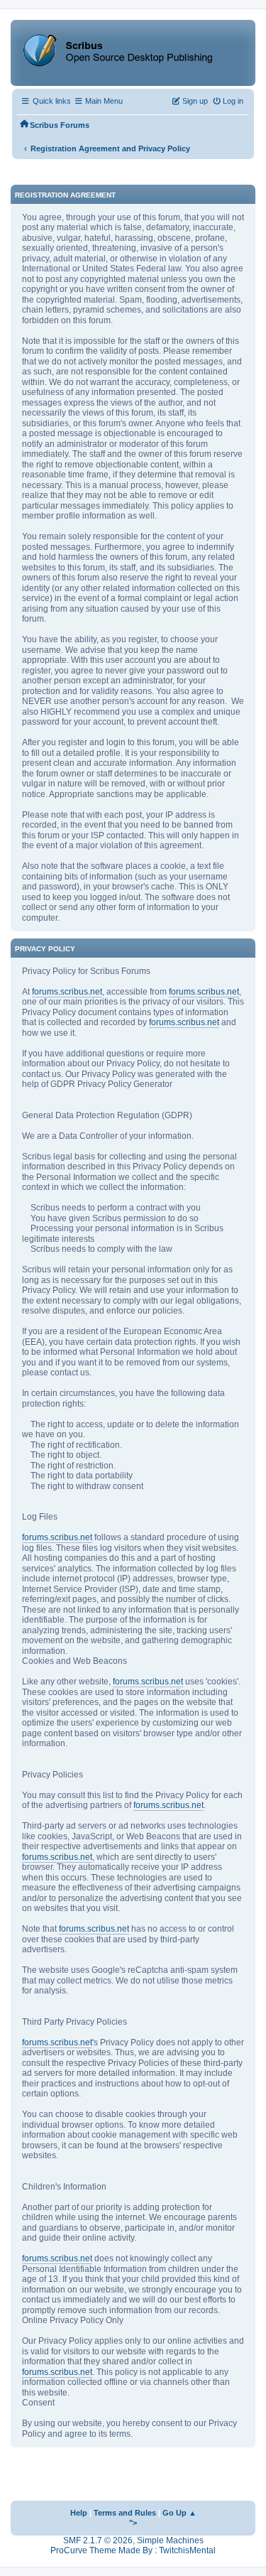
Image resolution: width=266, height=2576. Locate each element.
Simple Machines (170, 2540)
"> (133, 2523)
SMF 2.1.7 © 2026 (98, 2540)
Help (79, 2513)
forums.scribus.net (67, 992)
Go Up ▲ (179, 2513)
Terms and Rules (125, 2513)
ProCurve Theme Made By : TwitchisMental (133, 2550)
